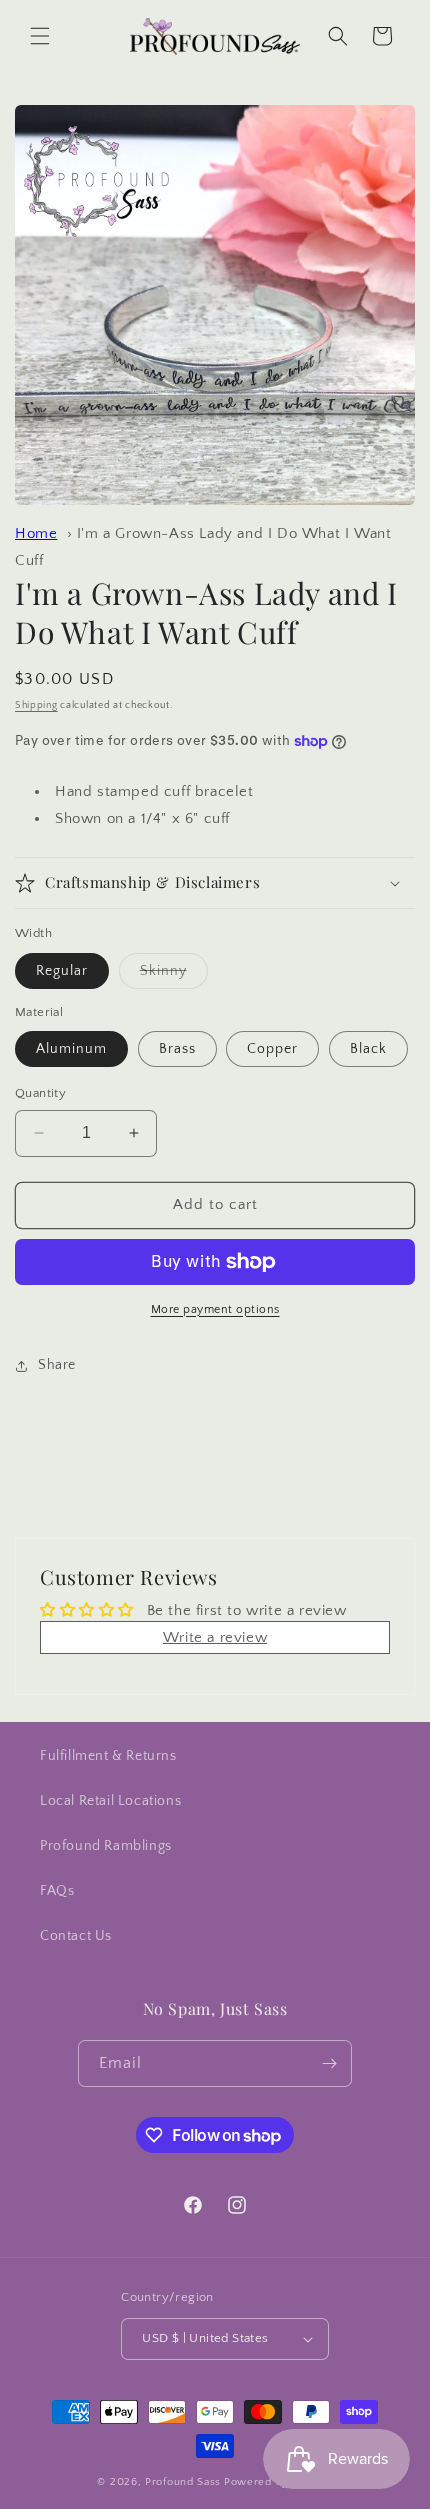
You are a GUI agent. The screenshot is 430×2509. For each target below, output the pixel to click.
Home (36, 533)
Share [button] (57, 1365)
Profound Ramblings (106, 1846)
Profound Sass (183, 2482)
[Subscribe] (329, 2063)
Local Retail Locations (110, 1801)
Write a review (215, 1637)
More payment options (215, 1309)
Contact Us (76, 1936)
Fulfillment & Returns (108, 1756)
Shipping (36, 705)
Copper (272, 1049)
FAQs (57, 1891)
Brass (177, 1049)
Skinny (174, 975)
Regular (62, 971)
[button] (40, 36)
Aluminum (71, 1049)
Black (368, 1049)
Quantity (40, 1093)
